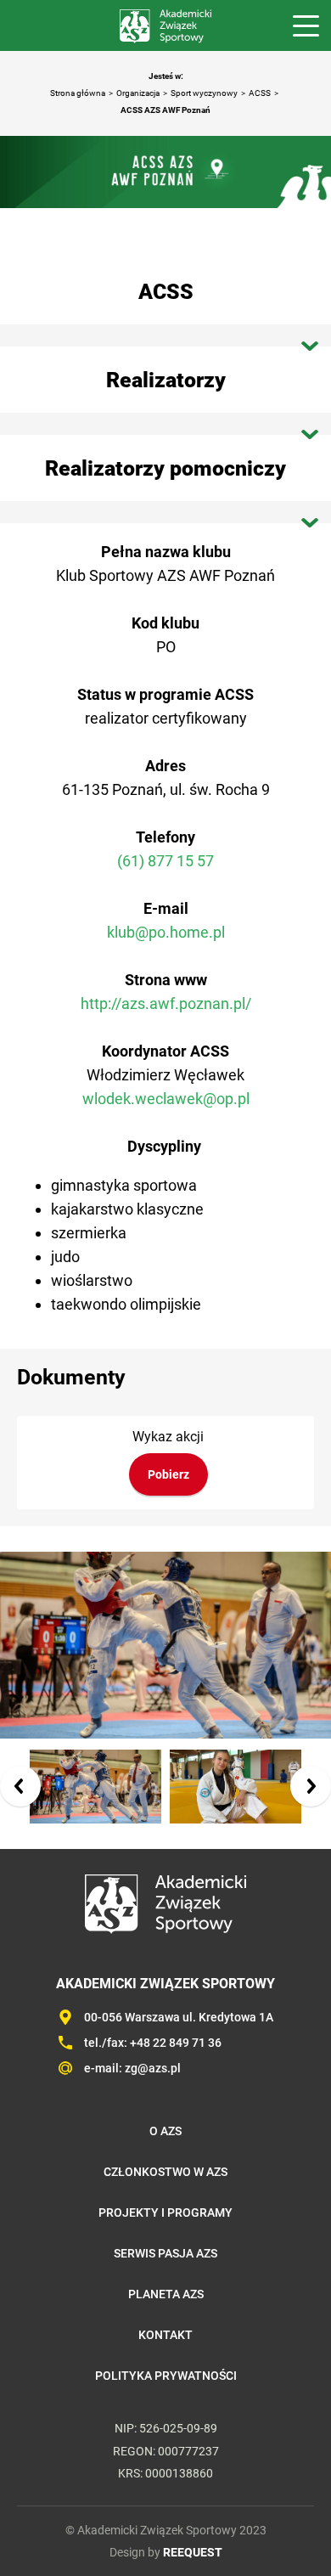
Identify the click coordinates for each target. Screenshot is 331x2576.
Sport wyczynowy (204, 93)
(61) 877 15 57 (165, 861)
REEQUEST (193, 2552)
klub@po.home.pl (166, 932)
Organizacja (138, 93)
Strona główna (78, 93)
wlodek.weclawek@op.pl (166, 1099)
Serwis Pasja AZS (165, 2253)
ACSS (260, 93)
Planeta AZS (166, 2294)
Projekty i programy (165, 2212)
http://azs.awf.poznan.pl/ (166, 1003)
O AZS (165, 2131)
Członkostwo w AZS (165, 2172)
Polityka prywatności (166, 2376)
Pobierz (168, 1474)
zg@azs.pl (153, 2068)
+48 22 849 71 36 (176, 2043)
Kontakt (165, 2335)
